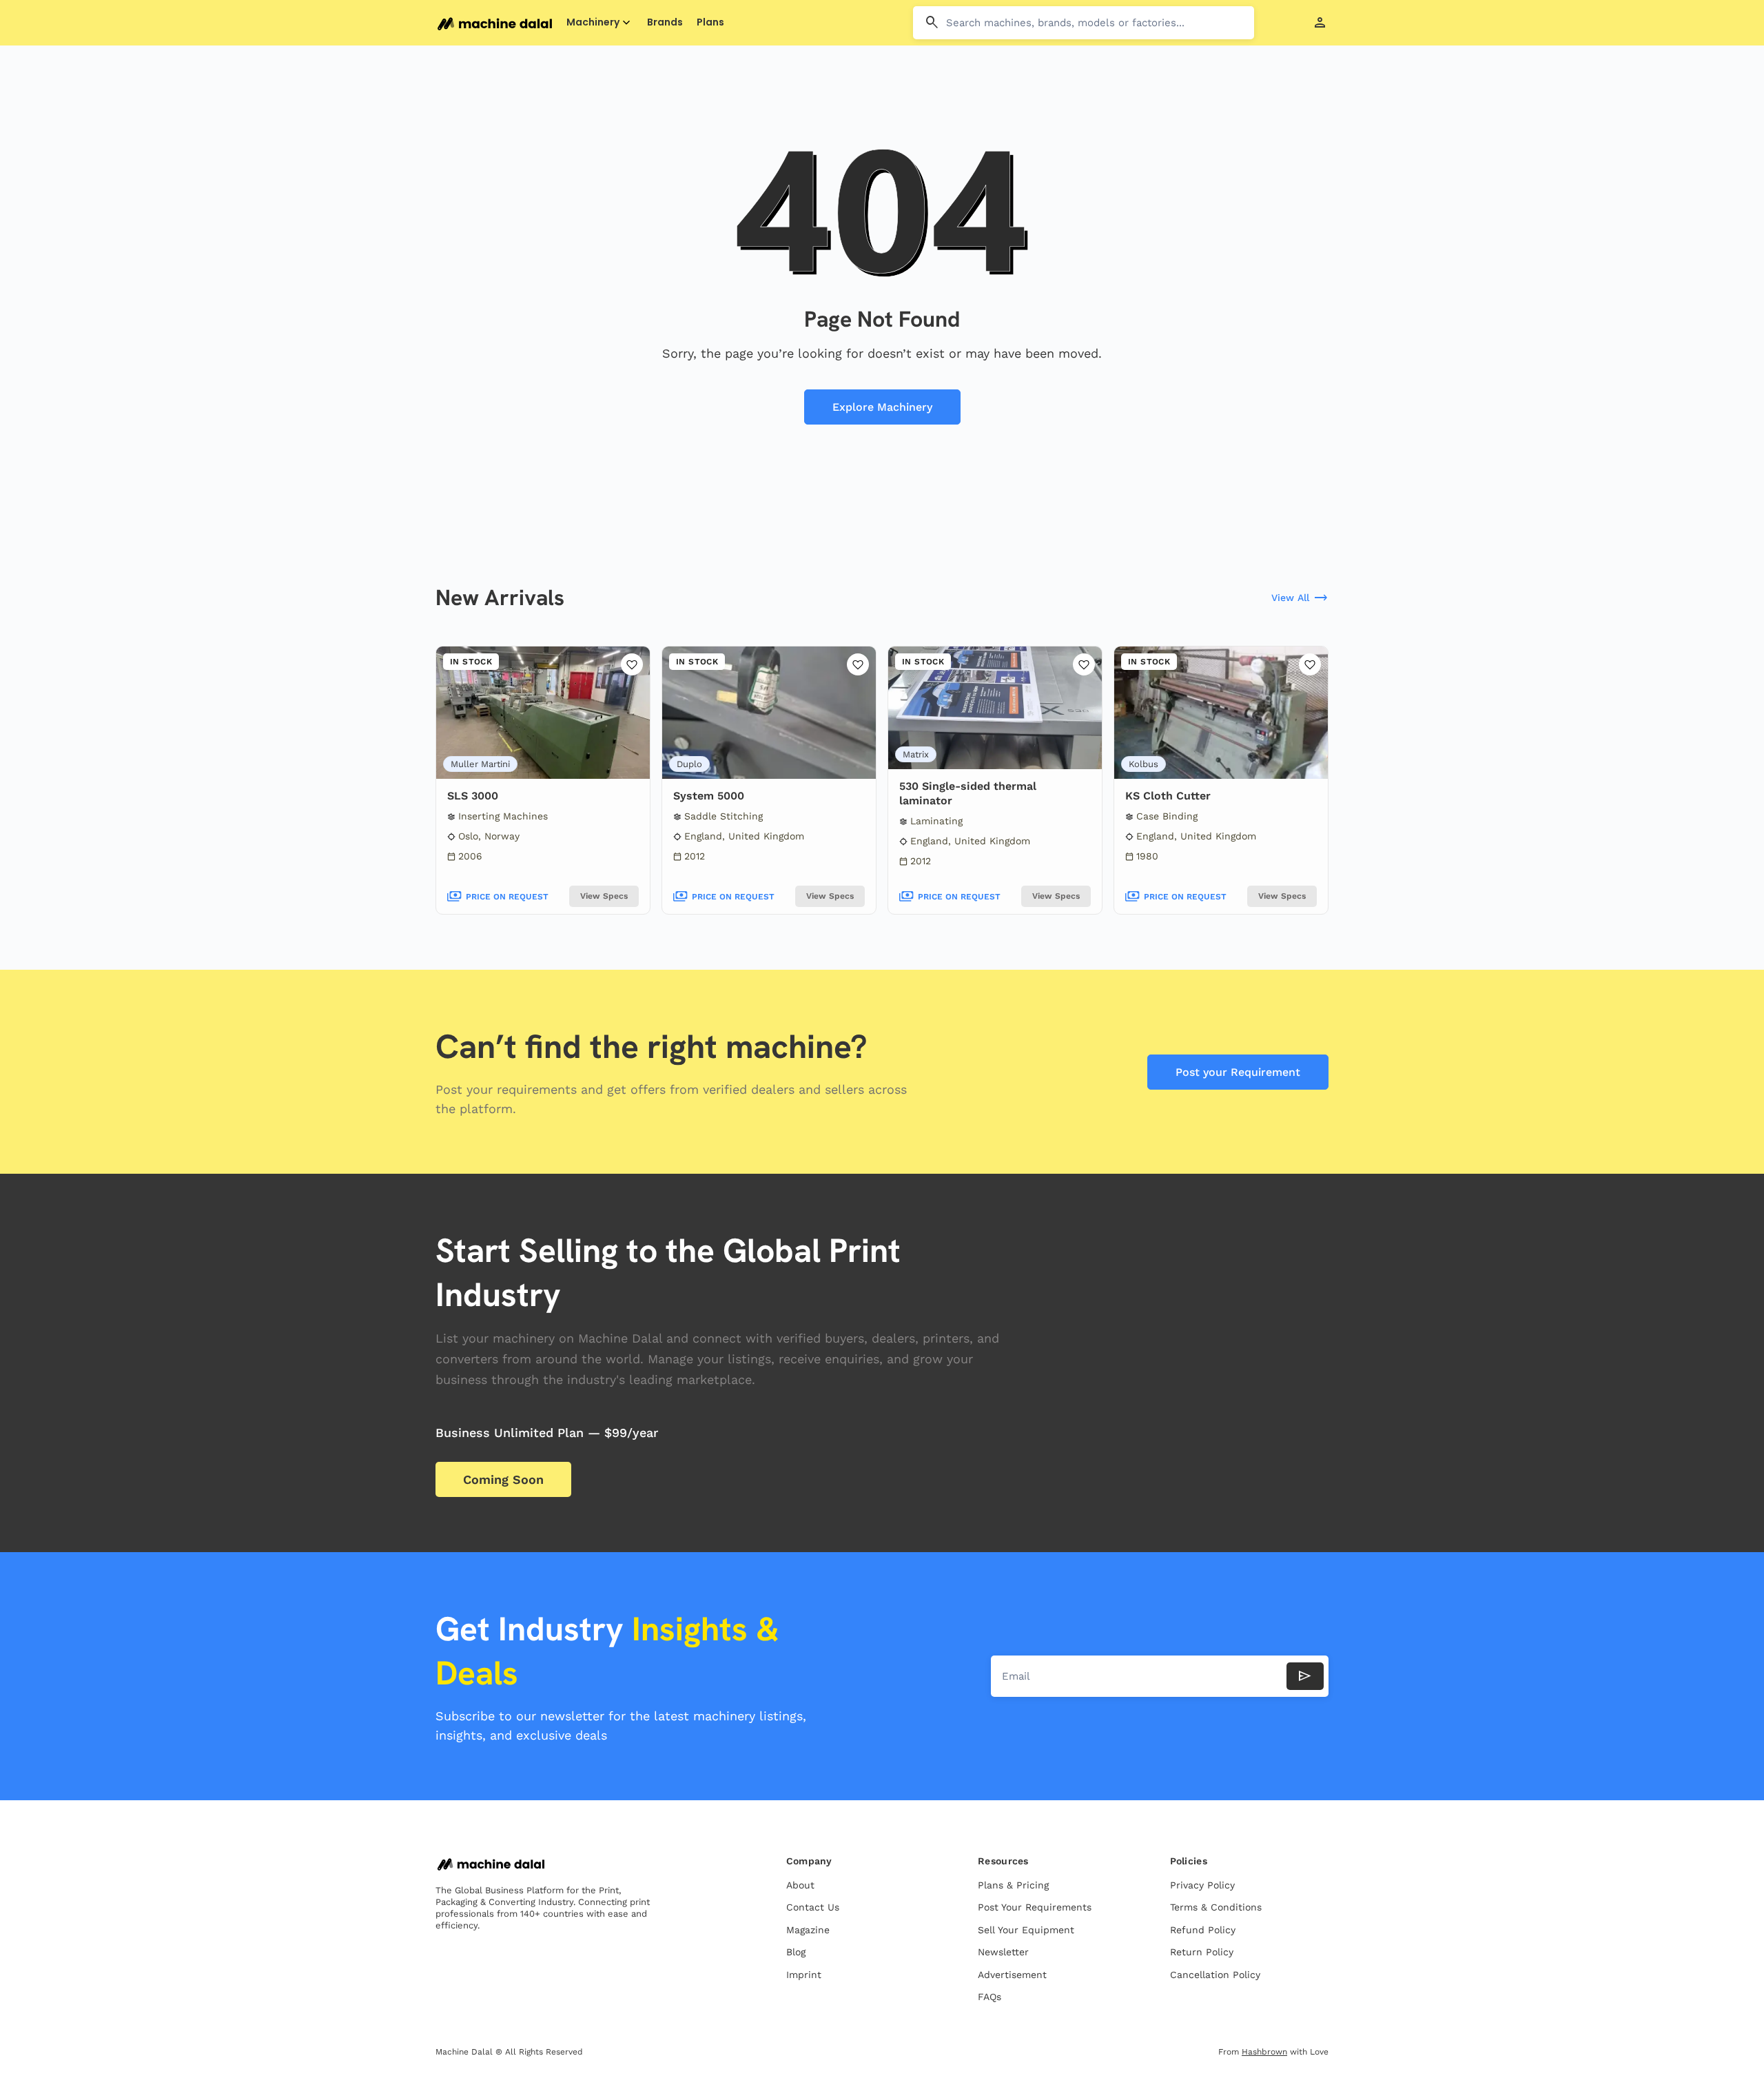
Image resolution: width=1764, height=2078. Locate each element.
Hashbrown (1264, 2052)
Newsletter (1003, 1952)
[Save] (632, 664)
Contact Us (813, 1907)
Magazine (808, 1930)
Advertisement (1012, 1975)
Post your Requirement (1238, 1072)
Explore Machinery (882, 407)
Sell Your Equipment (1026, 1930)
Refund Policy (1203, 1930)
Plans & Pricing (1013, 1885)
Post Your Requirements (1035, 1907)
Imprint (804, 1975)
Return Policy (1202, 1952)
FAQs (989, 1997)
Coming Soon (503, 1479)
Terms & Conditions (1216, 1907)
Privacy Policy (1202, 1885)
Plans (710, 22)
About (800, 1885)
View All (1300, 598)
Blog (796, 1952)
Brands (665, 22)
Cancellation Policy (1215, 1975)
